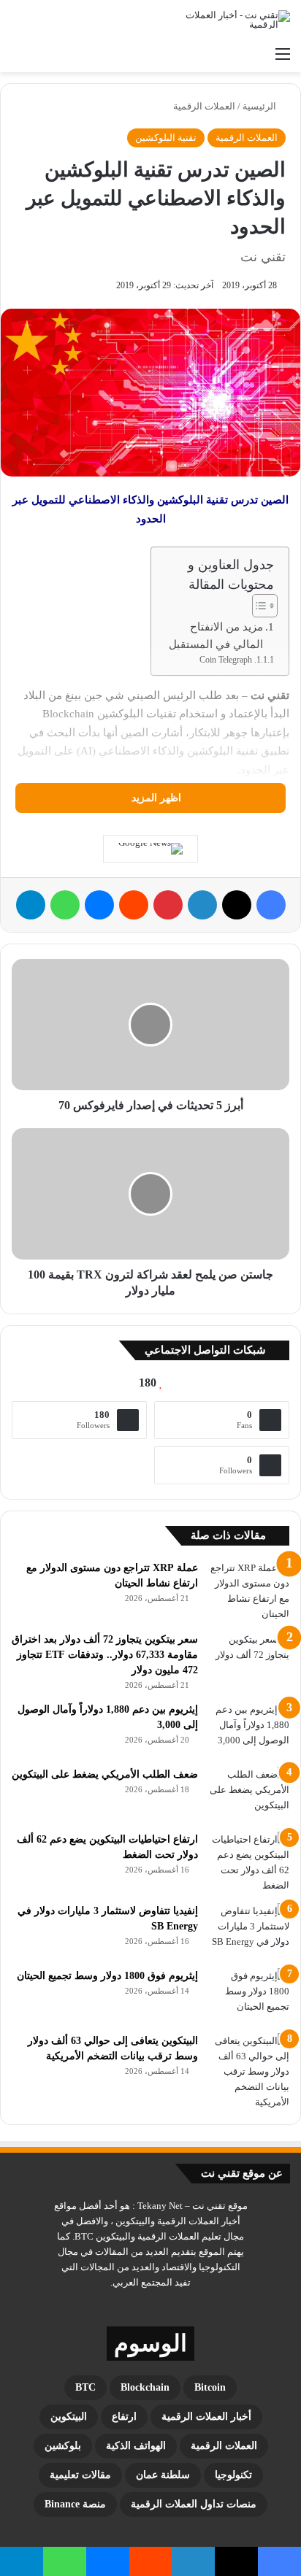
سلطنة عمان (163, 2475)
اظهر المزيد (155, 798)
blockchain (145, 2387)
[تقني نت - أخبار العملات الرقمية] (232, 20)
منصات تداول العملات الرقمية (194, 2504)
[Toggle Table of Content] (258, 606)
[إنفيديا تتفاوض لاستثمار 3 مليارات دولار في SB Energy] (249, 1931)
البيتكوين (69, 2417)
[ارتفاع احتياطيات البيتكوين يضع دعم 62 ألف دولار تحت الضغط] (249, 1862)
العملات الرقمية (204, 106)
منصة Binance (75, 2504)
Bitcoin (210, 2387)
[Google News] (150, 849)
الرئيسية (260, 106)
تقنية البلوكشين (166, 138)
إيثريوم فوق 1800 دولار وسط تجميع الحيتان (107, 1976)
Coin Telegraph (226, 660)
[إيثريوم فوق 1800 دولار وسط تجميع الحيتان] (249, 1995)
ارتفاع (124, 2417)
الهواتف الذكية (136, 2446)
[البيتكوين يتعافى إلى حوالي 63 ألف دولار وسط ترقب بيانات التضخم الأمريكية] (249, 2071)
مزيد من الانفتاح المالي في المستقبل (216, 636)
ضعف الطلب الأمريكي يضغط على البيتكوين (105, 1774)
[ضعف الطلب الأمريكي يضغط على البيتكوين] (249, 1794)
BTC (85, 2387)
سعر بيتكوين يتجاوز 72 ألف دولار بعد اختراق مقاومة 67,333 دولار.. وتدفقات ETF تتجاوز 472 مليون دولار (105, 1655)
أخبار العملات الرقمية (206, 2417)
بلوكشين (63, 2446)
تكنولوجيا (233, 2475)
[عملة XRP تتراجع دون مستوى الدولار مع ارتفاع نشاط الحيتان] (249, 1591)
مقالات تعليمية (80, 2475)
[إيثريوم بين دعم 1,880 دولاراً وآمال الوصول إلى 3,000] (249, 1729)
